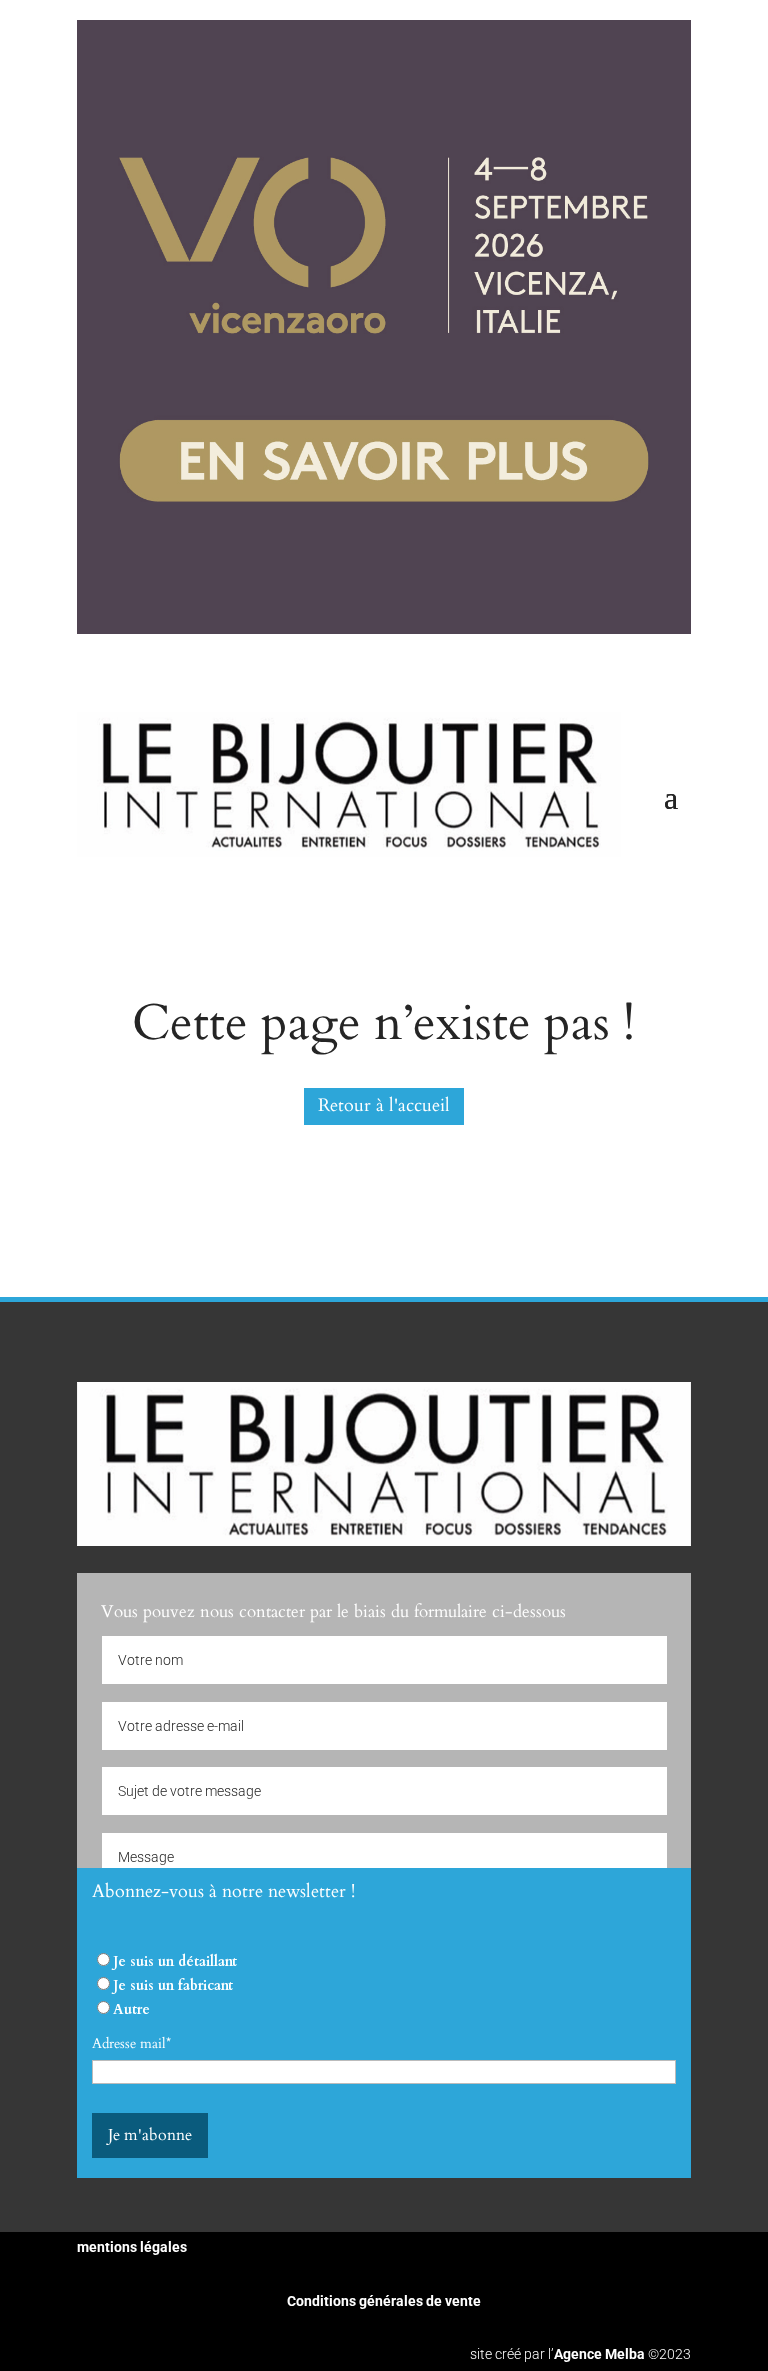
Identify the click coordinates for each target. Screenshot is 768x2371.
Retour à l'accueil (384, 1105)
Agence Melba (599, 2354)
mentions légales (132, 2247)
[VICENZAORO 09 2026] (384, 629)
